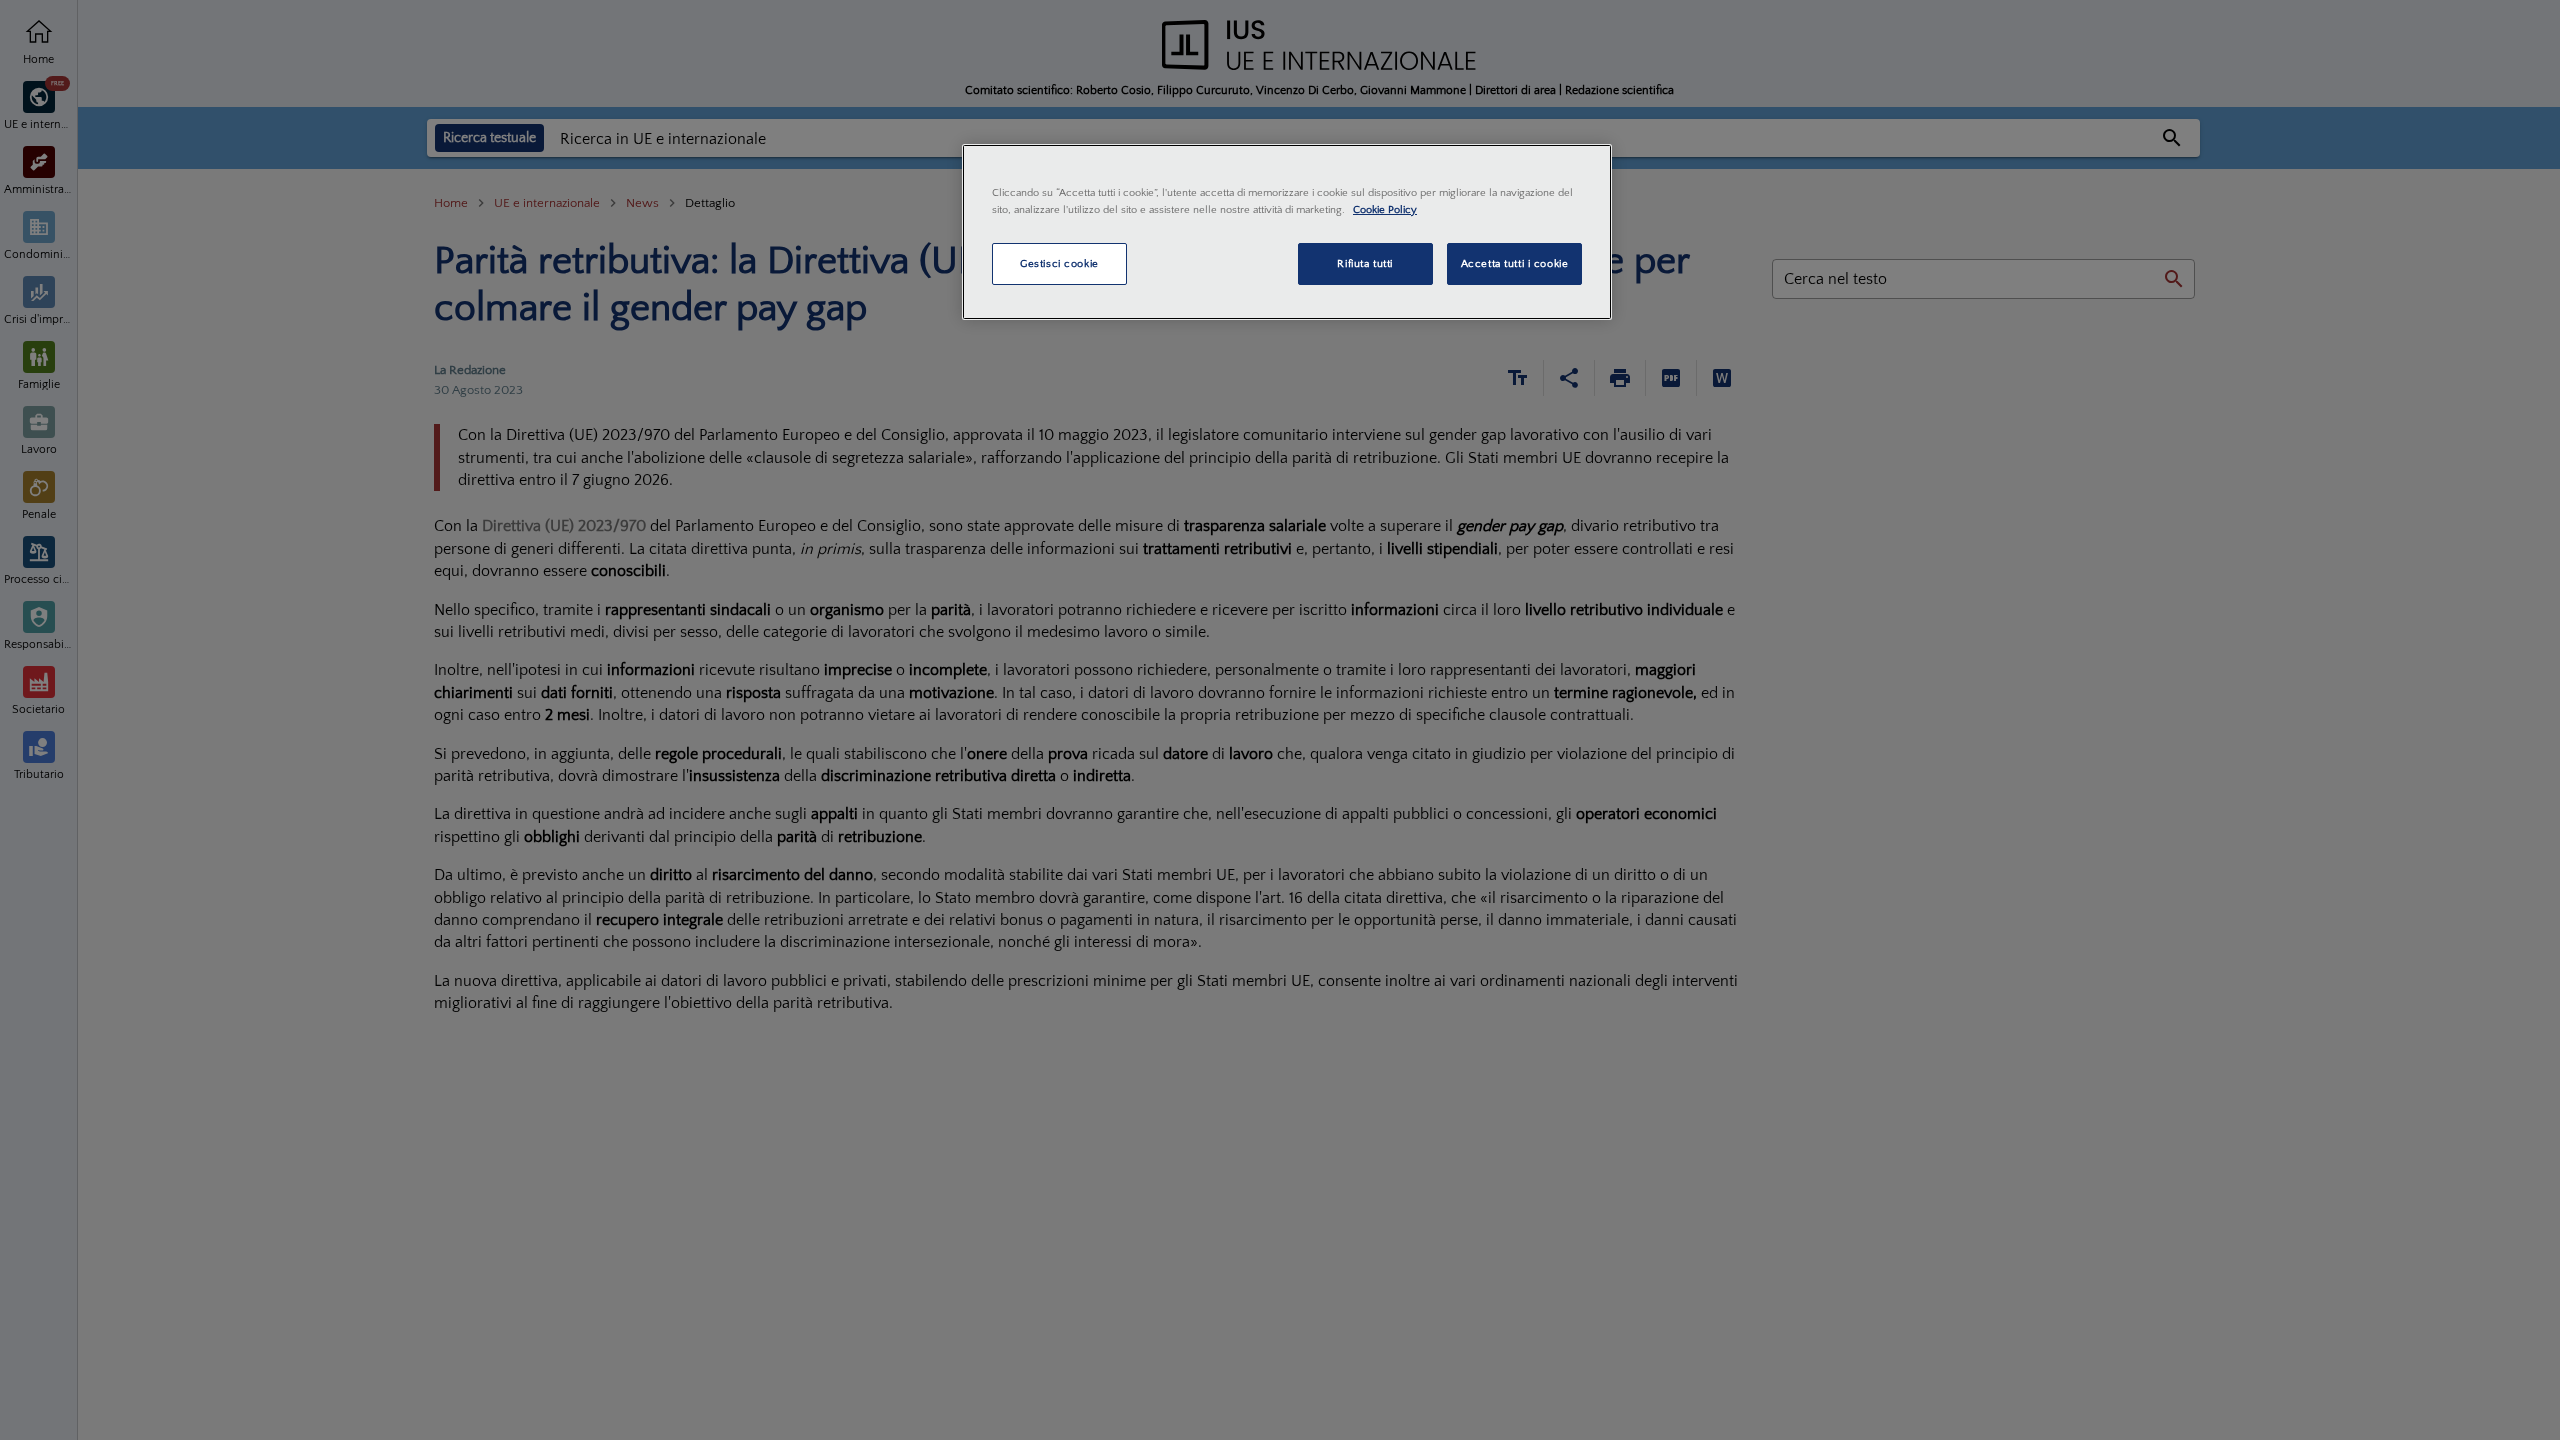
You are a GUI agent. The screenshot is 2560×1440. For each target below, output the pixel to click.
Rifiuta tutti (1364, 263)
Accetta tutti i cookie (1515, 263)
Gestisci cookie (1059, 263)
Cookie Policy (1385, 209)
